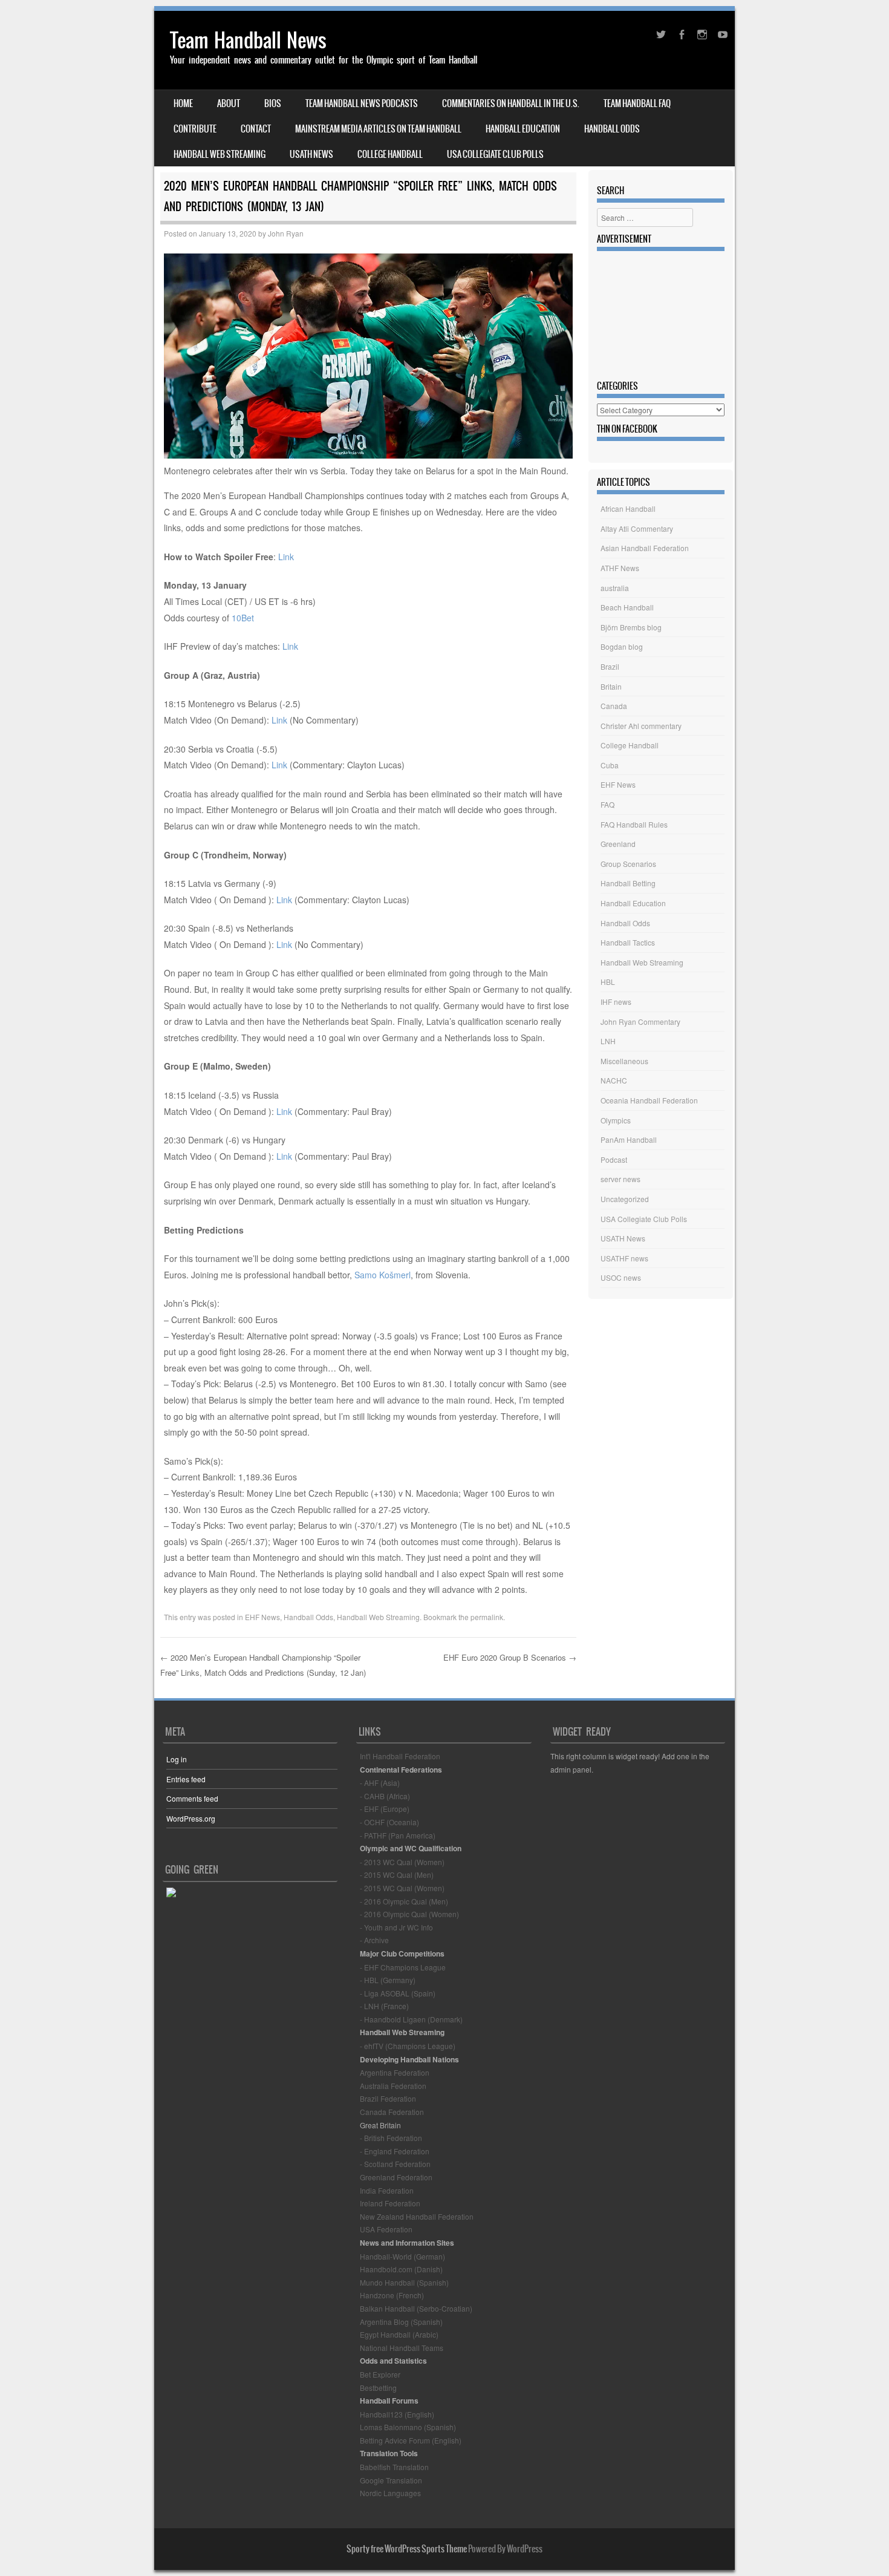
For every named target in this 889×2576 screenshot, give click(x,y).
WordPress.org (191, 1818)
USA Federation (386, 2229)
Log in (177, 1759)
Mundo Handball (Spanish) (404, 2282)
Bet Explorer (380, 2374)
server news (620, 1179)
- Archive (374, 1940)
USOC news (621, 1277)
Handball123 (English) (397, 2414)
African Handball (628, 508)
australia (615, 588)
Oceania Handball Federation (649, 1100)
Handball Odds (612, 129)
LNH (608, 1041)
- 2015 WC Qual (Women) (402, 1888)
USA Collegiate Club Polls (495, 154)
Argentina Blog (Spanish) (401, 2322)
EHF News (262, 1617)
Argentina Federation (395, 2072)
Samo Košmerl (383, 1275)
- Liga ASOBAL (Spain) (398, 1993)
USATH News (311, 154)
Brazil (610, 666)
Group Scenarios (628, 864)
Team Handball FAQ (637, 103)
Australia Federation (393, 2086)
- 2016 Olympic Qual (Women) (409, 1914)
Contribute (195, 129)
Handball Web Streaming (220, 154)
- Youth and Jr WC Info (396, 1927)
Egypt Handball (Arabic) (399, 2334)
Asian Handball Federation (645, 548)
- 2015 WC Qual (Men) (397, 1875)
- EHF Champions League (403, 1967)
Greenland (618, 844)
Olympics (616, 1120)
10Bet (243, 618)
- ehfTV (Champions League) (408, 2046)
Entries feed (186, 1779)
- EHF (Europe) (385, 1809)
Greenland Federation (396, 2177)
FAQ (607, 804)
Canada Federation (392, 2112)
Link (286, 557)
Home (183, 103)
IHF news (616, 1002)
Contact (256, 129)
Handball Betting (628, 883)
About (229, 103)
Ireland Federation (390, 2203)
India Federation (387, 2190)
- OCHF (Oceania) (389, 1822)
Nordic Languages (390, 2493)
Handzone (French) (392, 2295)
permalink (487, 1617)
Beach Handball (627, 607)
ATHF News (620, 568)
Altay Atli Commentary (637, 528)
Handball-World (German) (402, 2256)
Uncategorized (625, 1199)
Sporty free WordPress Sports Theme (407, 2549)
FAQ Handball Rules (634, 824)
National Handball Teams (402, 2348)
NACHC (614, 1080)
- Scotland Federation (395, 2164)
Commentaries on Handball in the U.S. (511, 103)
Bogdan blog (622, 646)
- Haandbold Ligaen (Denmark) (411, 2019)
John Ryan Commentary (640, 1022)
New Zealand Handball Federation (417, 2216)
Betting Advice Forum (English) (411, 2440)
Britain (611, 686)
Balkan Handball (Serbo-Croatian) (416, 2308)
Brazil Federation (388, 2098)
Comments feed (192, 1798)
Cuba (610, 765)
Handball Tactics (628, 942)
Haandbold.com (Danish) (401, 2269)
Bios (273, 103)
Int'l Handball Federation (400, 1756)
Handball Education (523, 129)
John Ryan (286, 233)
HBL (608, 982)
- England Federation (395, 2151)
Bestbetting (378, 2388)
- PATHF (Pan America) (398, 1835)
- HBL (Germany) (388, 1980)
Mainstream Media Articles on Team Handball (378, 129)
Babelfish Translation (394, 2467)
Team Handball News (248, 40)
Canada (614, 706)
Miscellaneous (624, 1061)
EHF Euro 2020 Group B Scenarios (510, 1657)
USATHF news (624, 1258)
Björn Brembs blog (631, 627)
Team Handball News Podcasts (362, 103)
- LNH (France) (384, 2006)
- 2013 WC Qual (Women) (402, 1862)
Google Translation (391, 2480)
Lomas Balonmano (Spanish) (408, 2427)
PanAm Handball (629, 1139)
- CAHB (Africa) (385, 1796)
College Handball (390, 154)
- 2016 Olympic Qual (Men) (404, 1901)
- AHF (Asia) (380, 1783)
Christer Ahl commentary (641, 726)
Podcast (614, 1159)
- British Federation (391, 2138)
